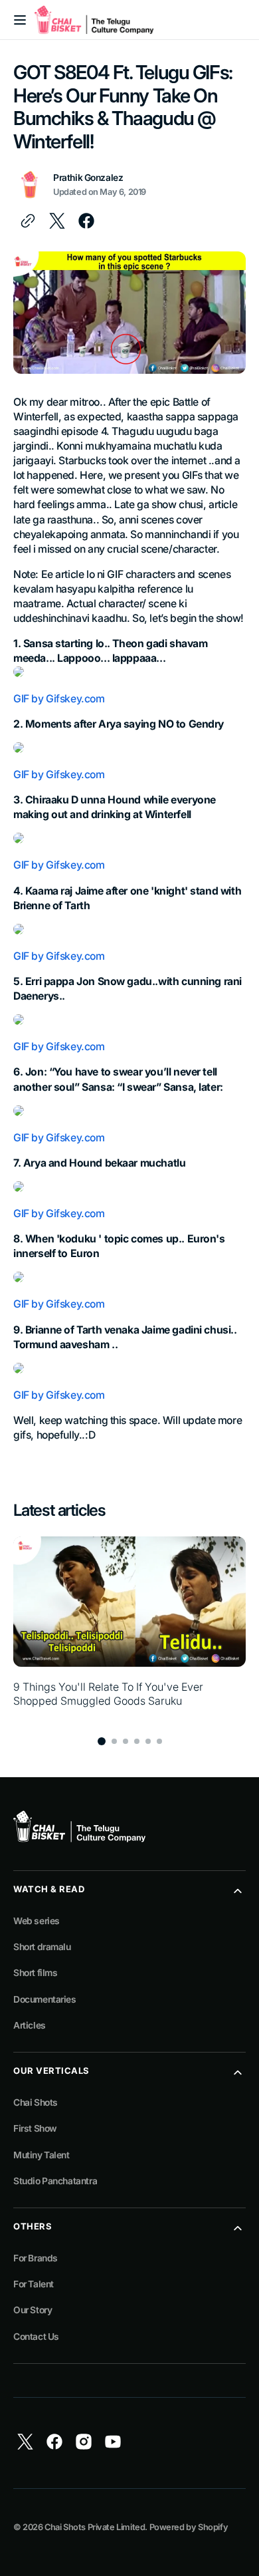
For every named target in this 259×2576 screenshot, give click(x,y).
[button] (20, 20)
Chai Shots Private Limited (95, 2527)
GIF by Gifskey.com (59, 699)
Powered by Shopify (189, 2527)
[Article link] (129, 1629)
